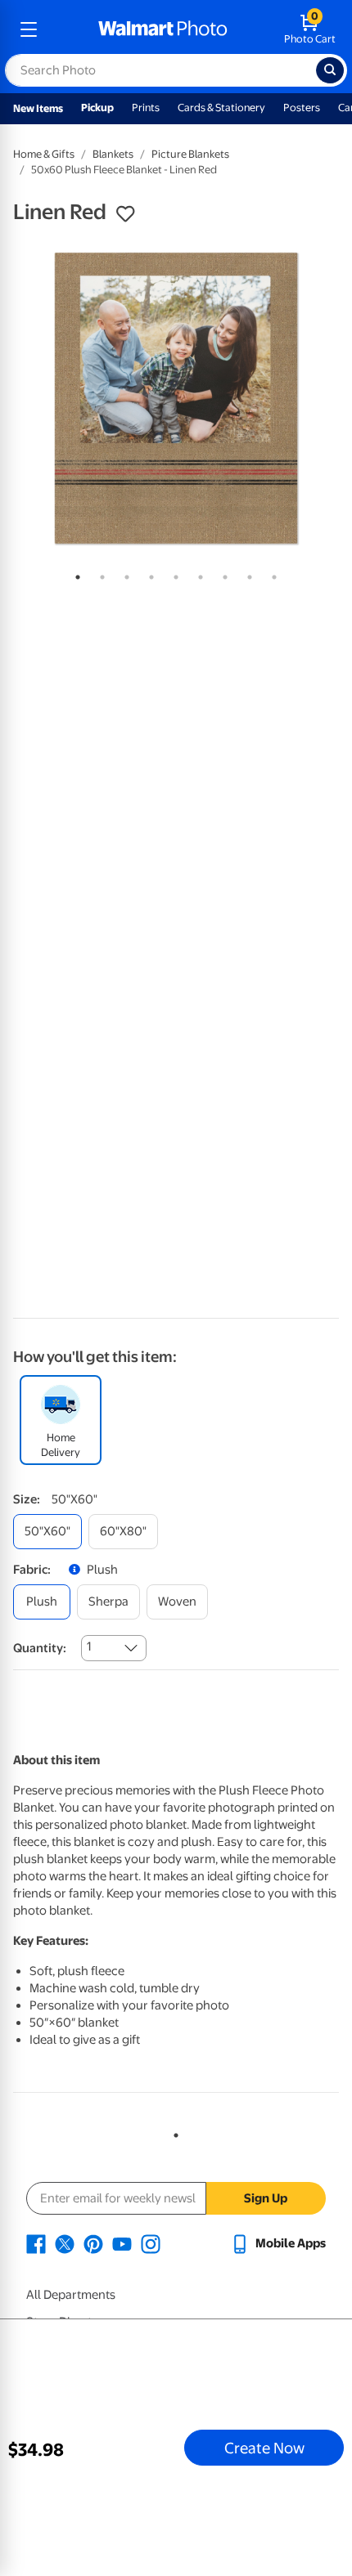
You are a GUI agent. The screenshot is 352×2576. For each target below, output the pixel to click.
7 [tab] (222, 574)
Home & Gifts (44, 154)
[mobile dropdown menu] (29, 29)
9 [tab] (271, 574)
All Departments (71, 2295)
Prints (146, 108)
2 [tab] (99, 574)
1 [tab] (74, 574)
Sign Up (266, 2198)
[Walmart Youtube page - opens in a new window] (122, 2243)
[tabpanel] (176, 398)
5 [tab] (173, 574)
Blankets (113, 154)
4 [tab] (148, 574)
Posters (302, 108)
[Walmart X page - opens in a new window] (65, 2243)
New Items (38, 108)
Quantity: (40, 1648)
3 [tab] (124, 574)
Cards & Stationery (221, 108)
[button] (125, 214)
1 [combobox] (89, 1646)
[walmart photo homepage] (163, 29)
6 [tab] (197, 574)
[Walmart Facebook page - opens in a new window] (36, 2243)
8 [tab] (246, 574)
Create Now (264, 2448)
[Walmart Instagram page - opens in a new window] (151, 2243)
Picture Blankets (190, 154)
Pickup (97, 108)
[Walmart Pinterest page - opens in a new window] (93, 2243)
